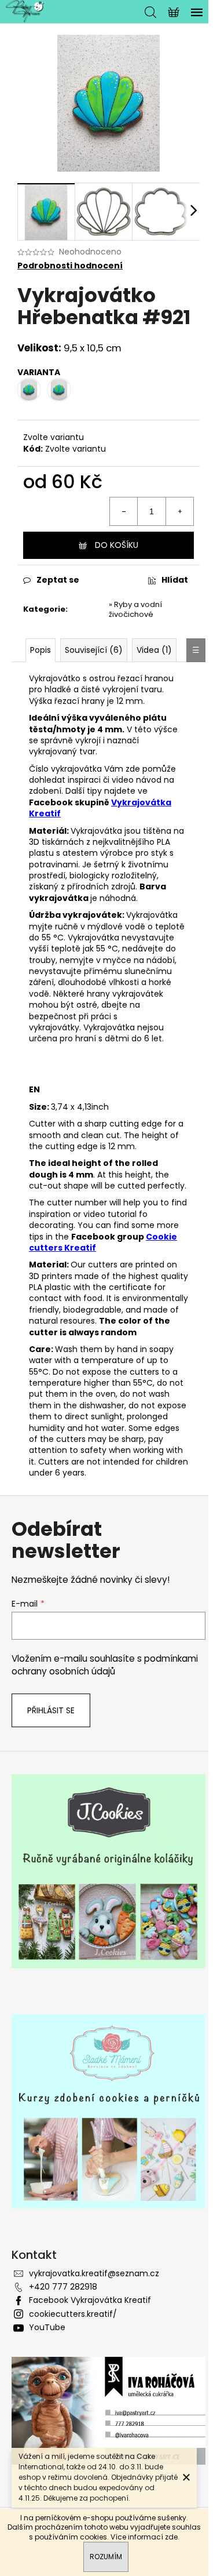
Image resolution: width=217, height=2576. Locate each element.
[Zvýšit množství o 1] (179, 511)
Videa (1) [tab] (154, 650)
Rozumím (106, 2557)
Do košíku (117, 545)
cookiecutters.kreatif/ (73, 2314)
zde (171, 2537)
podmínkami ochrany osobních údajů (105, 1665)
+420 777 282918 (63, 2287)
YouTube (47, 2327)
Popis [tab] (41, 650)
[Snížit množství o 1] (124, 511)
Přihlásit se (51, 1710)
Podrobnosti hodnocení (70, 266)
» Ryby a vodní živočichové (135, 609)
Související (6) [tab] (94, 650)
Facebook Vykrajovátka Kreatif (90, 2300)
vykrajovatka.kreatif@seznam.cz (94, 2273)
